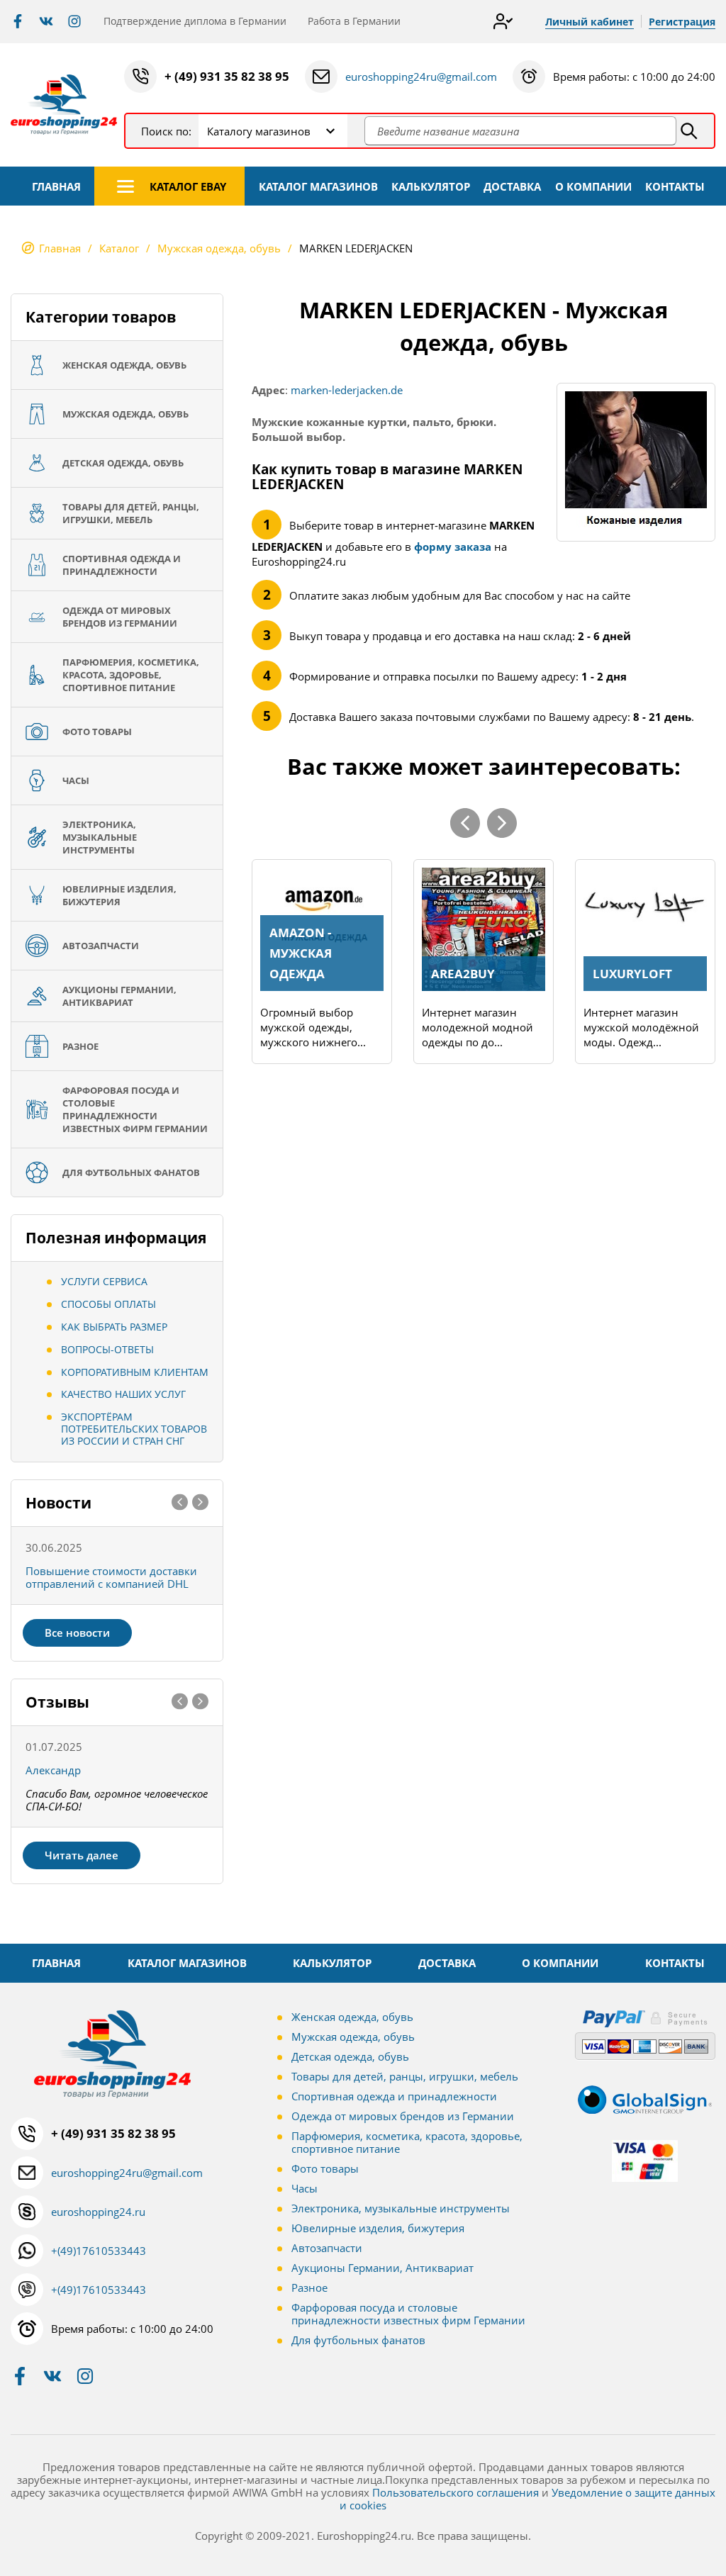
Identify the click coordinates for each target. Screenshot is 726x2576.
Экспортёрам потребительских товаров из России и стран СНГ (134, 1429)
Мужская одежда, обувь (353, 2037)
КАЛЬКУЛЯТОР (431, 186)
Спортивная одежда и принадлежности (394, 2096)
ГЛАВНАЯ (56, 186)
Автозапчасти (327, 2248)
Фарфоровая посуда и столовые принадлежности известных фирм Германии (408, 2314)
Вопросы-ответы (107, 1349)
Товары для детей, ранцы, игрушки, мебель (405, 2076)
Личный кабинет (590, 22)
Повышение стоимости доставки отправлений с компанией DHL (111, 1577)
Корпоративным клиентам (135, 1372)
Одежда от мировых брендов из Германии (403, 2116)
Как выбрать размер (114, 1327)
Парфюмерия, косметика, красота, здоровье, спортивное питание (407, 2142)
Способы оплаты (108, 1304)
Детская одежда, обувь (350, 2056)
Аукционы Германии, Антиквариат (382, 2268)
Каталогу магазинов (259, 131)
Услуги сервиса (104, 1281)
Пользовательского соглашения (456, 2492)
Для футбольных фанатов (358, 2340)
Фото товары (325, 2168)
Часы (305, 2188)
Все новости (77, 1633)
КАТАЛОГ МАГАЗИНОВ (318, 186)
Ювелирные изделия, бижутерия (378, 2228)
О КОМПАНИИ (593, 186)
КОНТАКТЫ (675, 186)
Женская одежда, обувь (352, 2017)
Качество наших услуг (123, 1394)
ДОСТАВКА (512, 186)
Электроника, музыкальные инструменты (401, 2208)
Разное (309, 2287)
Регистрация (682, 22)
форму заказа (453, 547)
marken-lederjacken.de (347, 390)
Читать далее (82, 1855)
